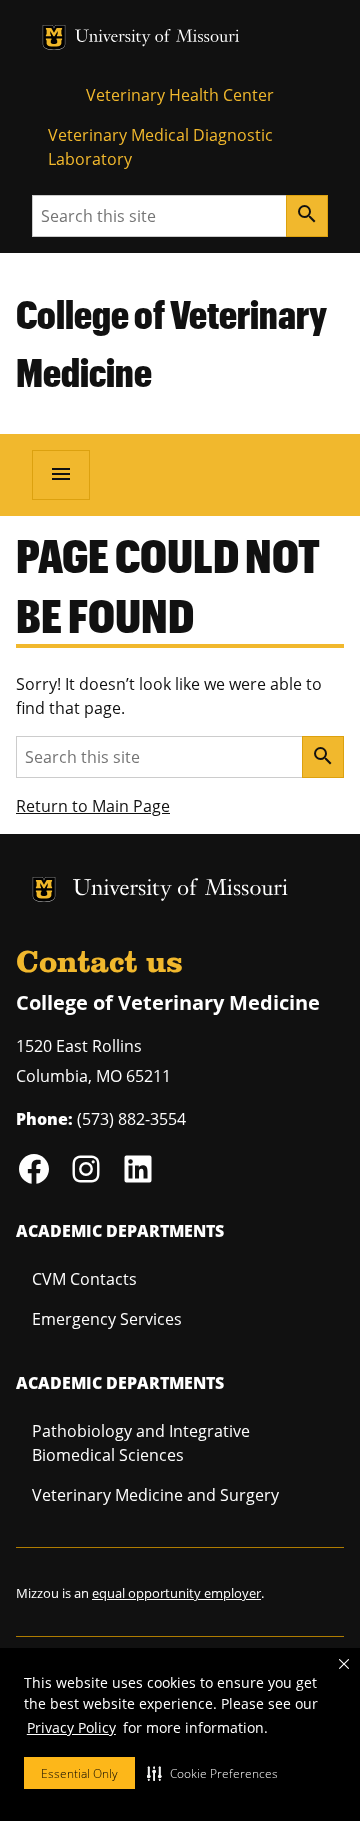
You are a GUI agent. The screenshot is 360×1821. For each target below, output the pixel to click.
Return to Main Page (93, 806)
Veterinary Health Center (180, 95)
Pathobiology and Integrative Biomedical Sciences (141, 1443)
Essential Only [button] (79, 1773)
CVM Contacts (84, 1279)
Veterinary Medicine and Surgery (155, 1495)
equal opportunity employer (176, 1593)
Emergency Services (107, 1319)
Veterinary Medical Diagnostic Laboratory (160, 147)
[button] (212, 1773)
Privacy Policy (71, 1727)
